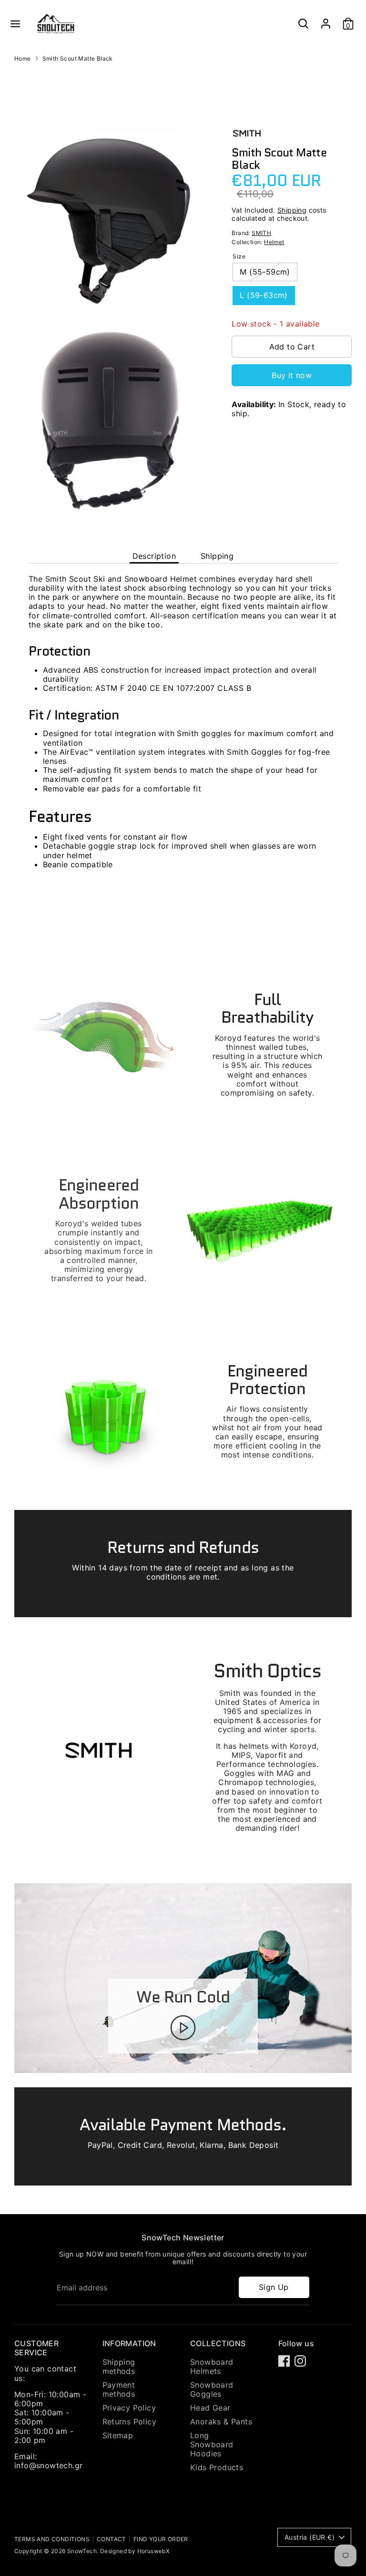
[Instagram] (300, 2361)
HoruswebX (154, 2551)
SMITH (261, 233)
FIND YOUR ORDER (161, 2539)
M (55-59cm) (265, 272)
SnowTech (82, 2551)
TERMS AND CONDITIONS (52, 2539)
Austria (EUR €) (310, 2537)
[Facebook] (284, 2361)
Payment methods (119, 2389)
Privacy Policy (129, 2408)
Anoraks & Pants (221, 2422)
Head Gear (210, 2408)
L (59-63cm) (264, 295)
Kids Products (217, 2467)
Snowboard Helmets (212, 2366)
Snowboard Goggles (212, 2389)
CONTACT (112, 2539)
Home (23, 59)
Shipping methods (119, 2366)
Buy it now (292, 375)
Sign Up (274, 2287)
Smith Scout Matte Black (78, 59)
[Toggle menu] (15, 24)
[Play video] (183, 2028)
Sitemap (118, 2435)
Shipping (292, 210)
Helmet (274, 242)
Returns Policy (130, 2422)
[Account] (326, 20)
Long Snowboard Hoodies (212, 2444)
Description (154, 556)
